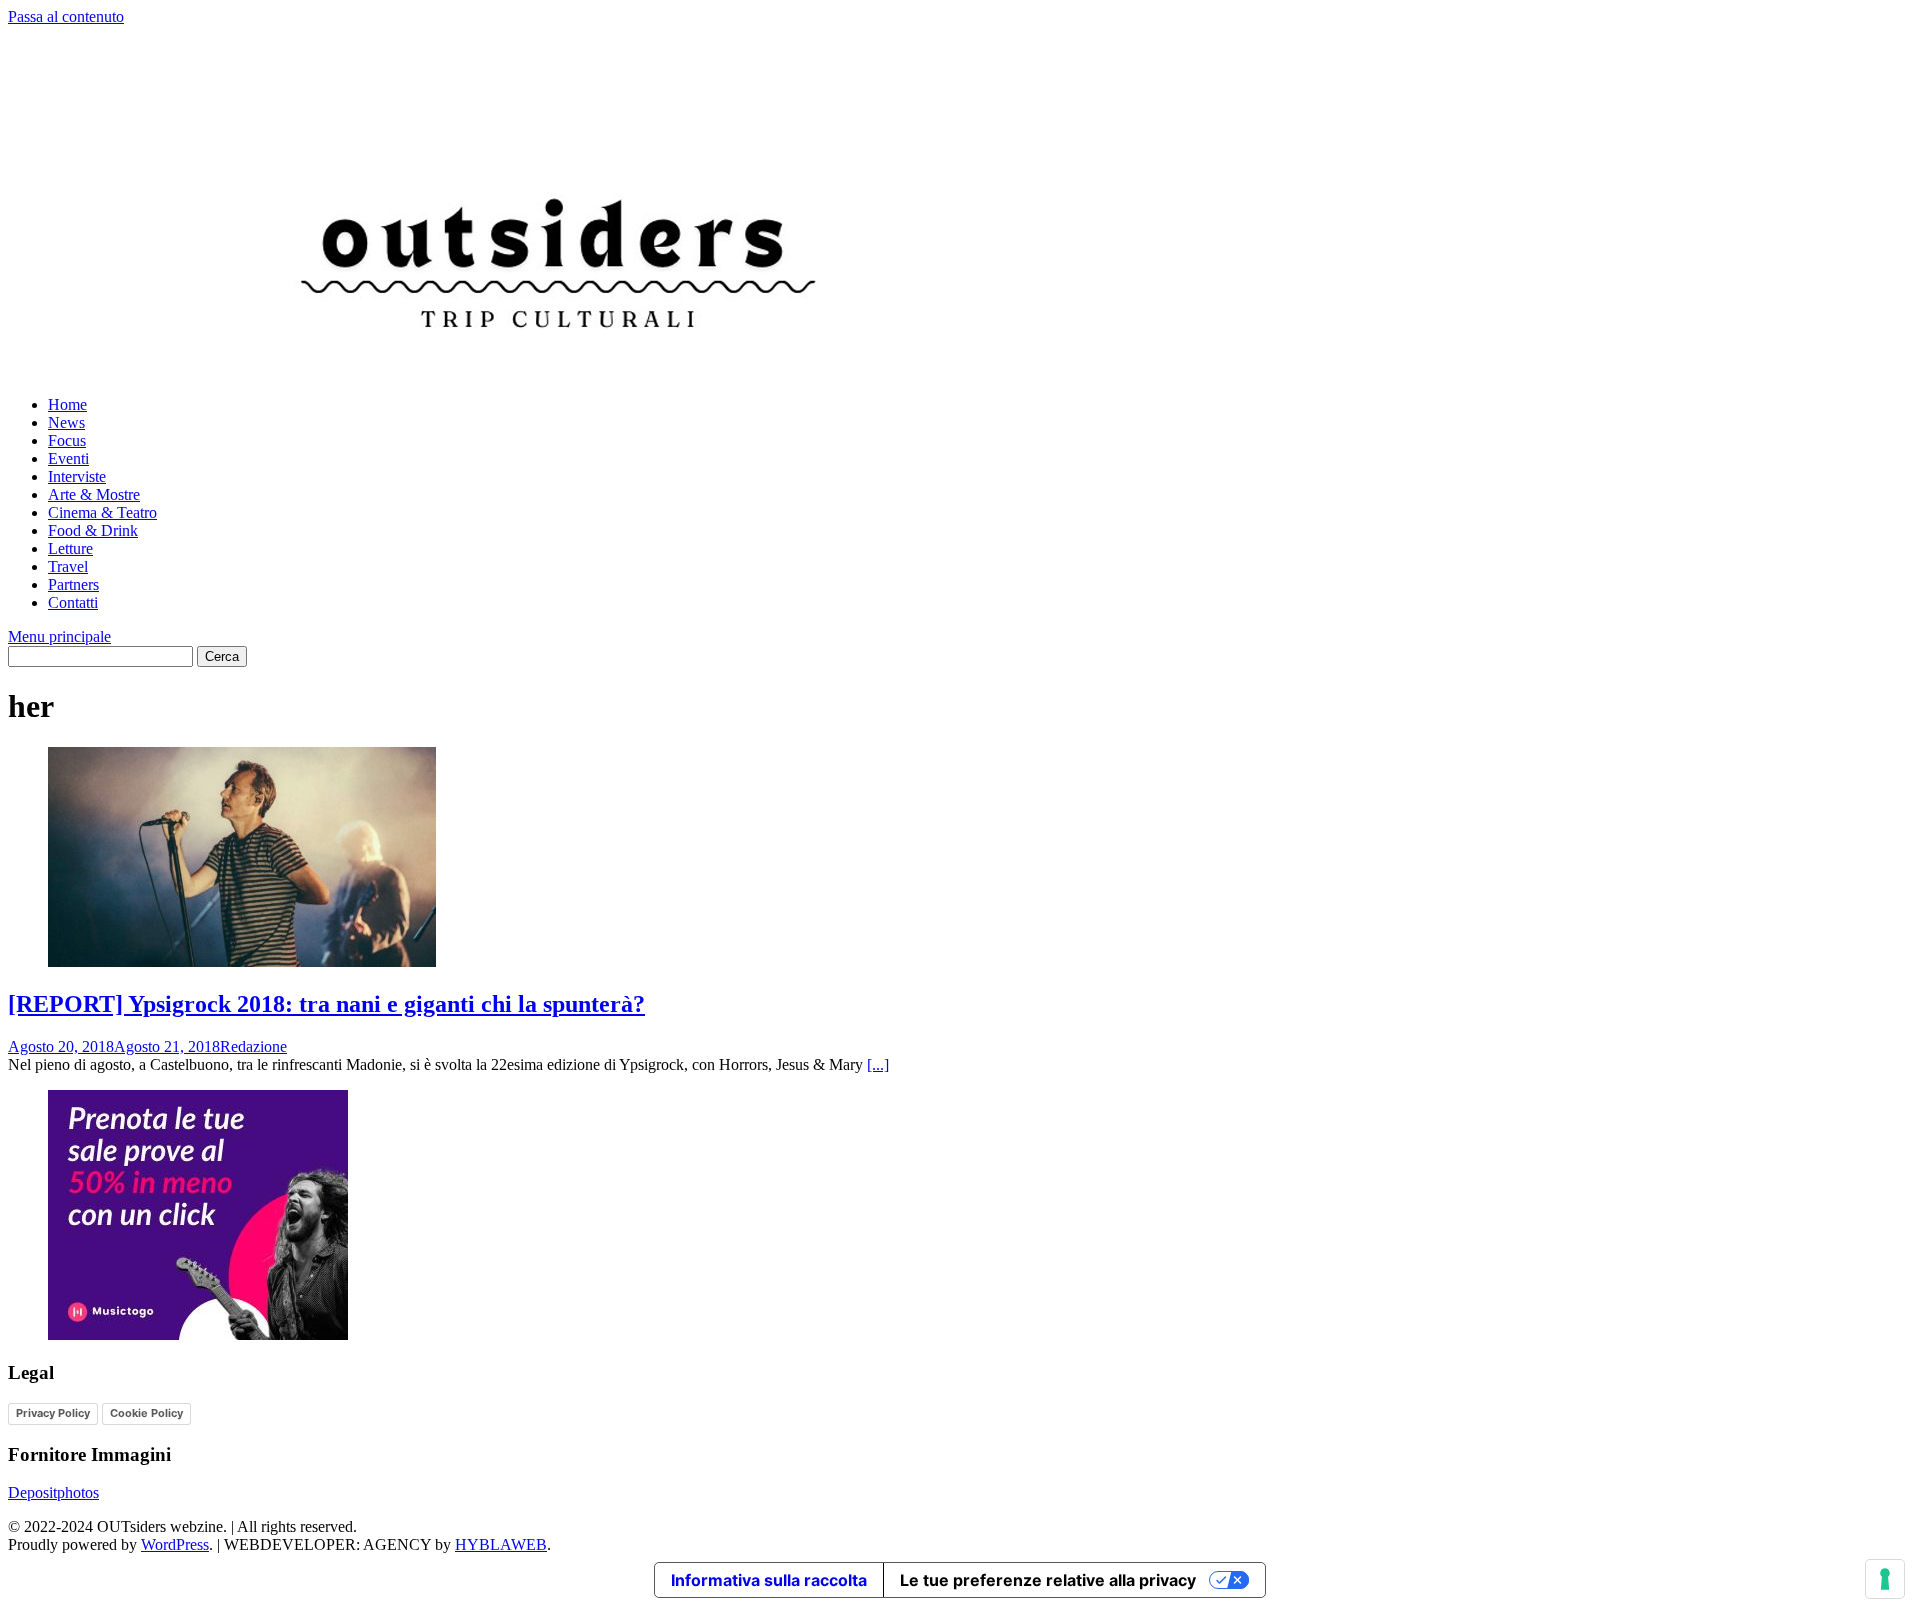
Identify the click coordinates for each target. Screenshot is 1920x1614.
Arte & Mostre (94, 494)
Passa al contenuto (66, 16)
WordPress (175, 1544)
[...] (878, 1064)
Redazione (253, 1046)
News (66, 422)
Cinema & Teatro (102, 512)
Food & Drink (93, 530)
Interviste (77, 476)
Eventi (68, 458)
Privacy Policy (53, 1413)
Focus (67, 440)
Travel (68, 566)
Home (67, 404)
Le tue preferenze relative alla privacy (1048, 1580)
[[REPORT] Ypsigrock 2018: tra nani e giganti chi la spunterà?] (242, 961)
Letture (70, 548)
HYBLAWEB (501, 1544)
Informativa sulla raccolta (769, 1580)
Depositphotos (53, 1492)
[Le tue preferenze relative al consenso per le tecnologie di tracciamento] (1885, 1579)
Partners (73, 584)
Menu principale (59, 636)
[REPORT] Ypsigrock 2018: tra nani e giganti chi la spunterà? (326, 1004)
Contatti (73, 602)
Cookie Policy (146, 1413)
